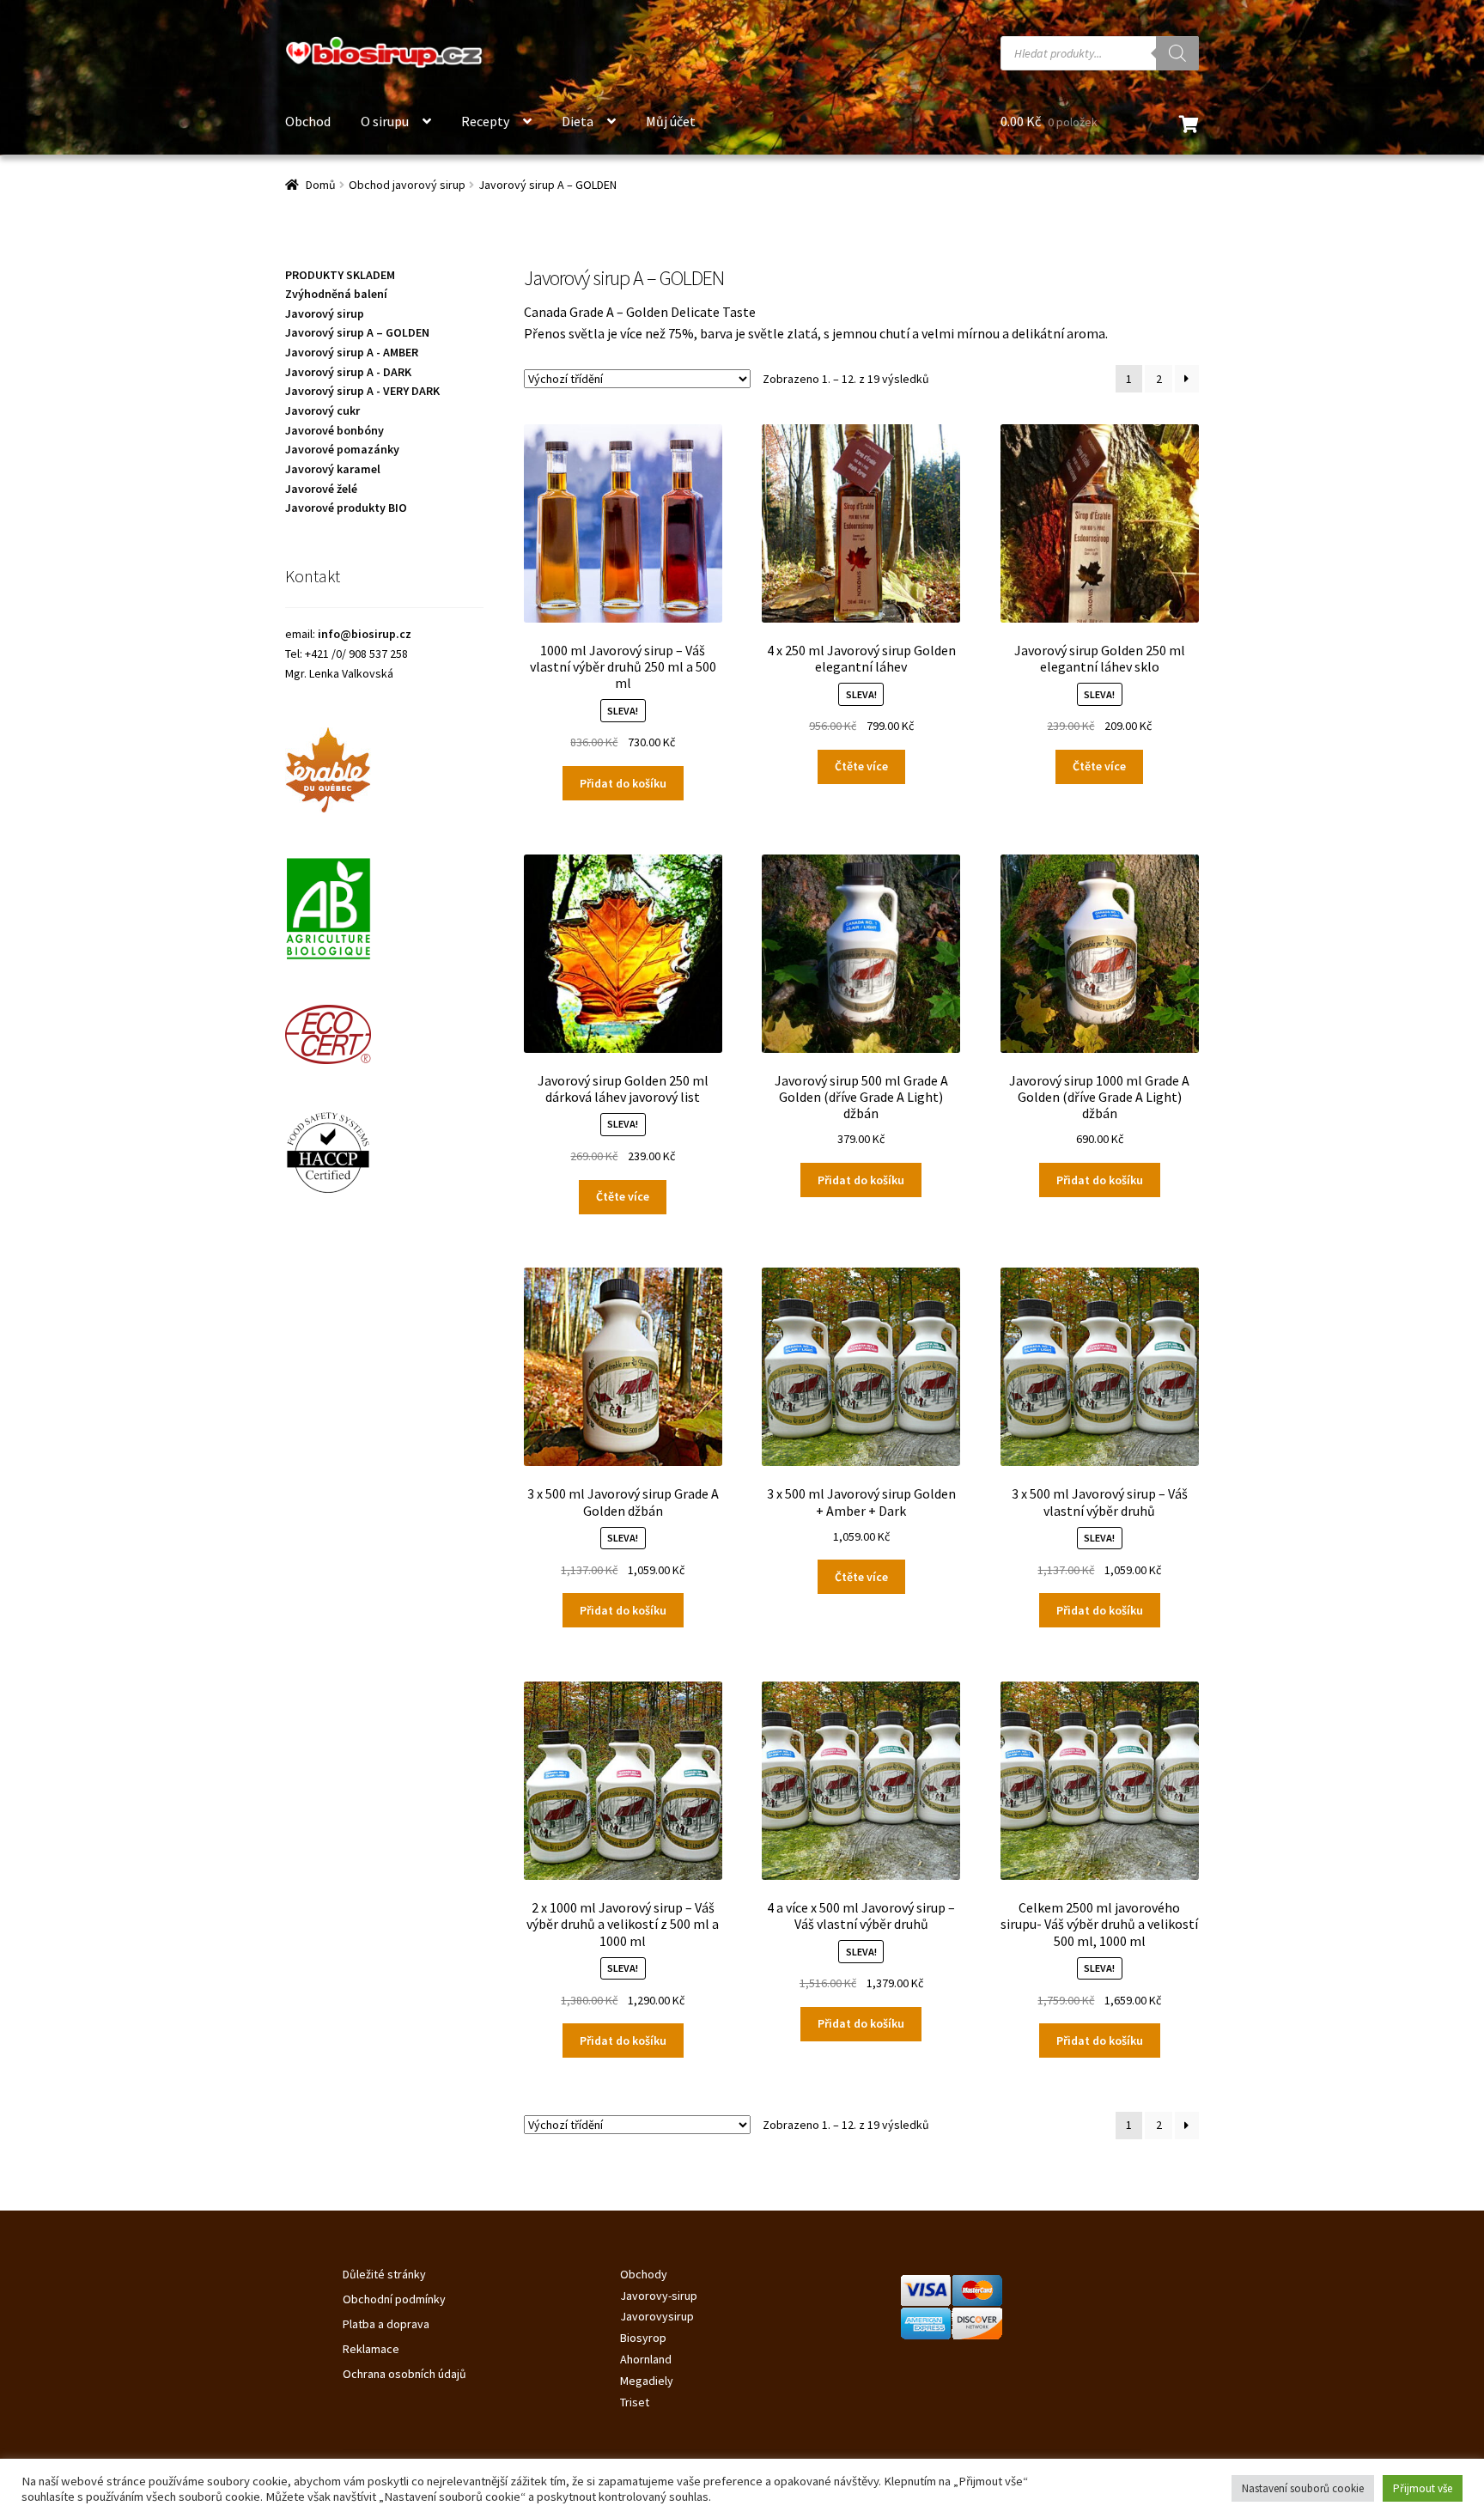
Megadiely (647, 2381)
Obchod (308, 121)
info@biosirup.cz (365, 634)
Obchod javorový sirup (407, 185)
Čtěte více (861, 766)
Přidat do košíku (623, 783)
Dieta (578, 121)
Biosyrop (643, 2338)
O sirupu (385, 121)
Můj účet (671, 121)
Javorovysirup (657, 2316)
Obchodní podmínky (394, 2299)
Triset (635, 2402)
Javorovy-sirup (659, 2296)
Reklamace (371, 2349)
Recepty (485, 121)
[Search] (1177, 53)
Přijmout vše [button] (1423, 2488)
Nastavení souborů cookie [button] (1303, 2488)
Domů (321, 185)
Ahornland (646, 2359)
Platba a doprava (386, 2324)
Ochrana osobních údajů (404, 2374)
